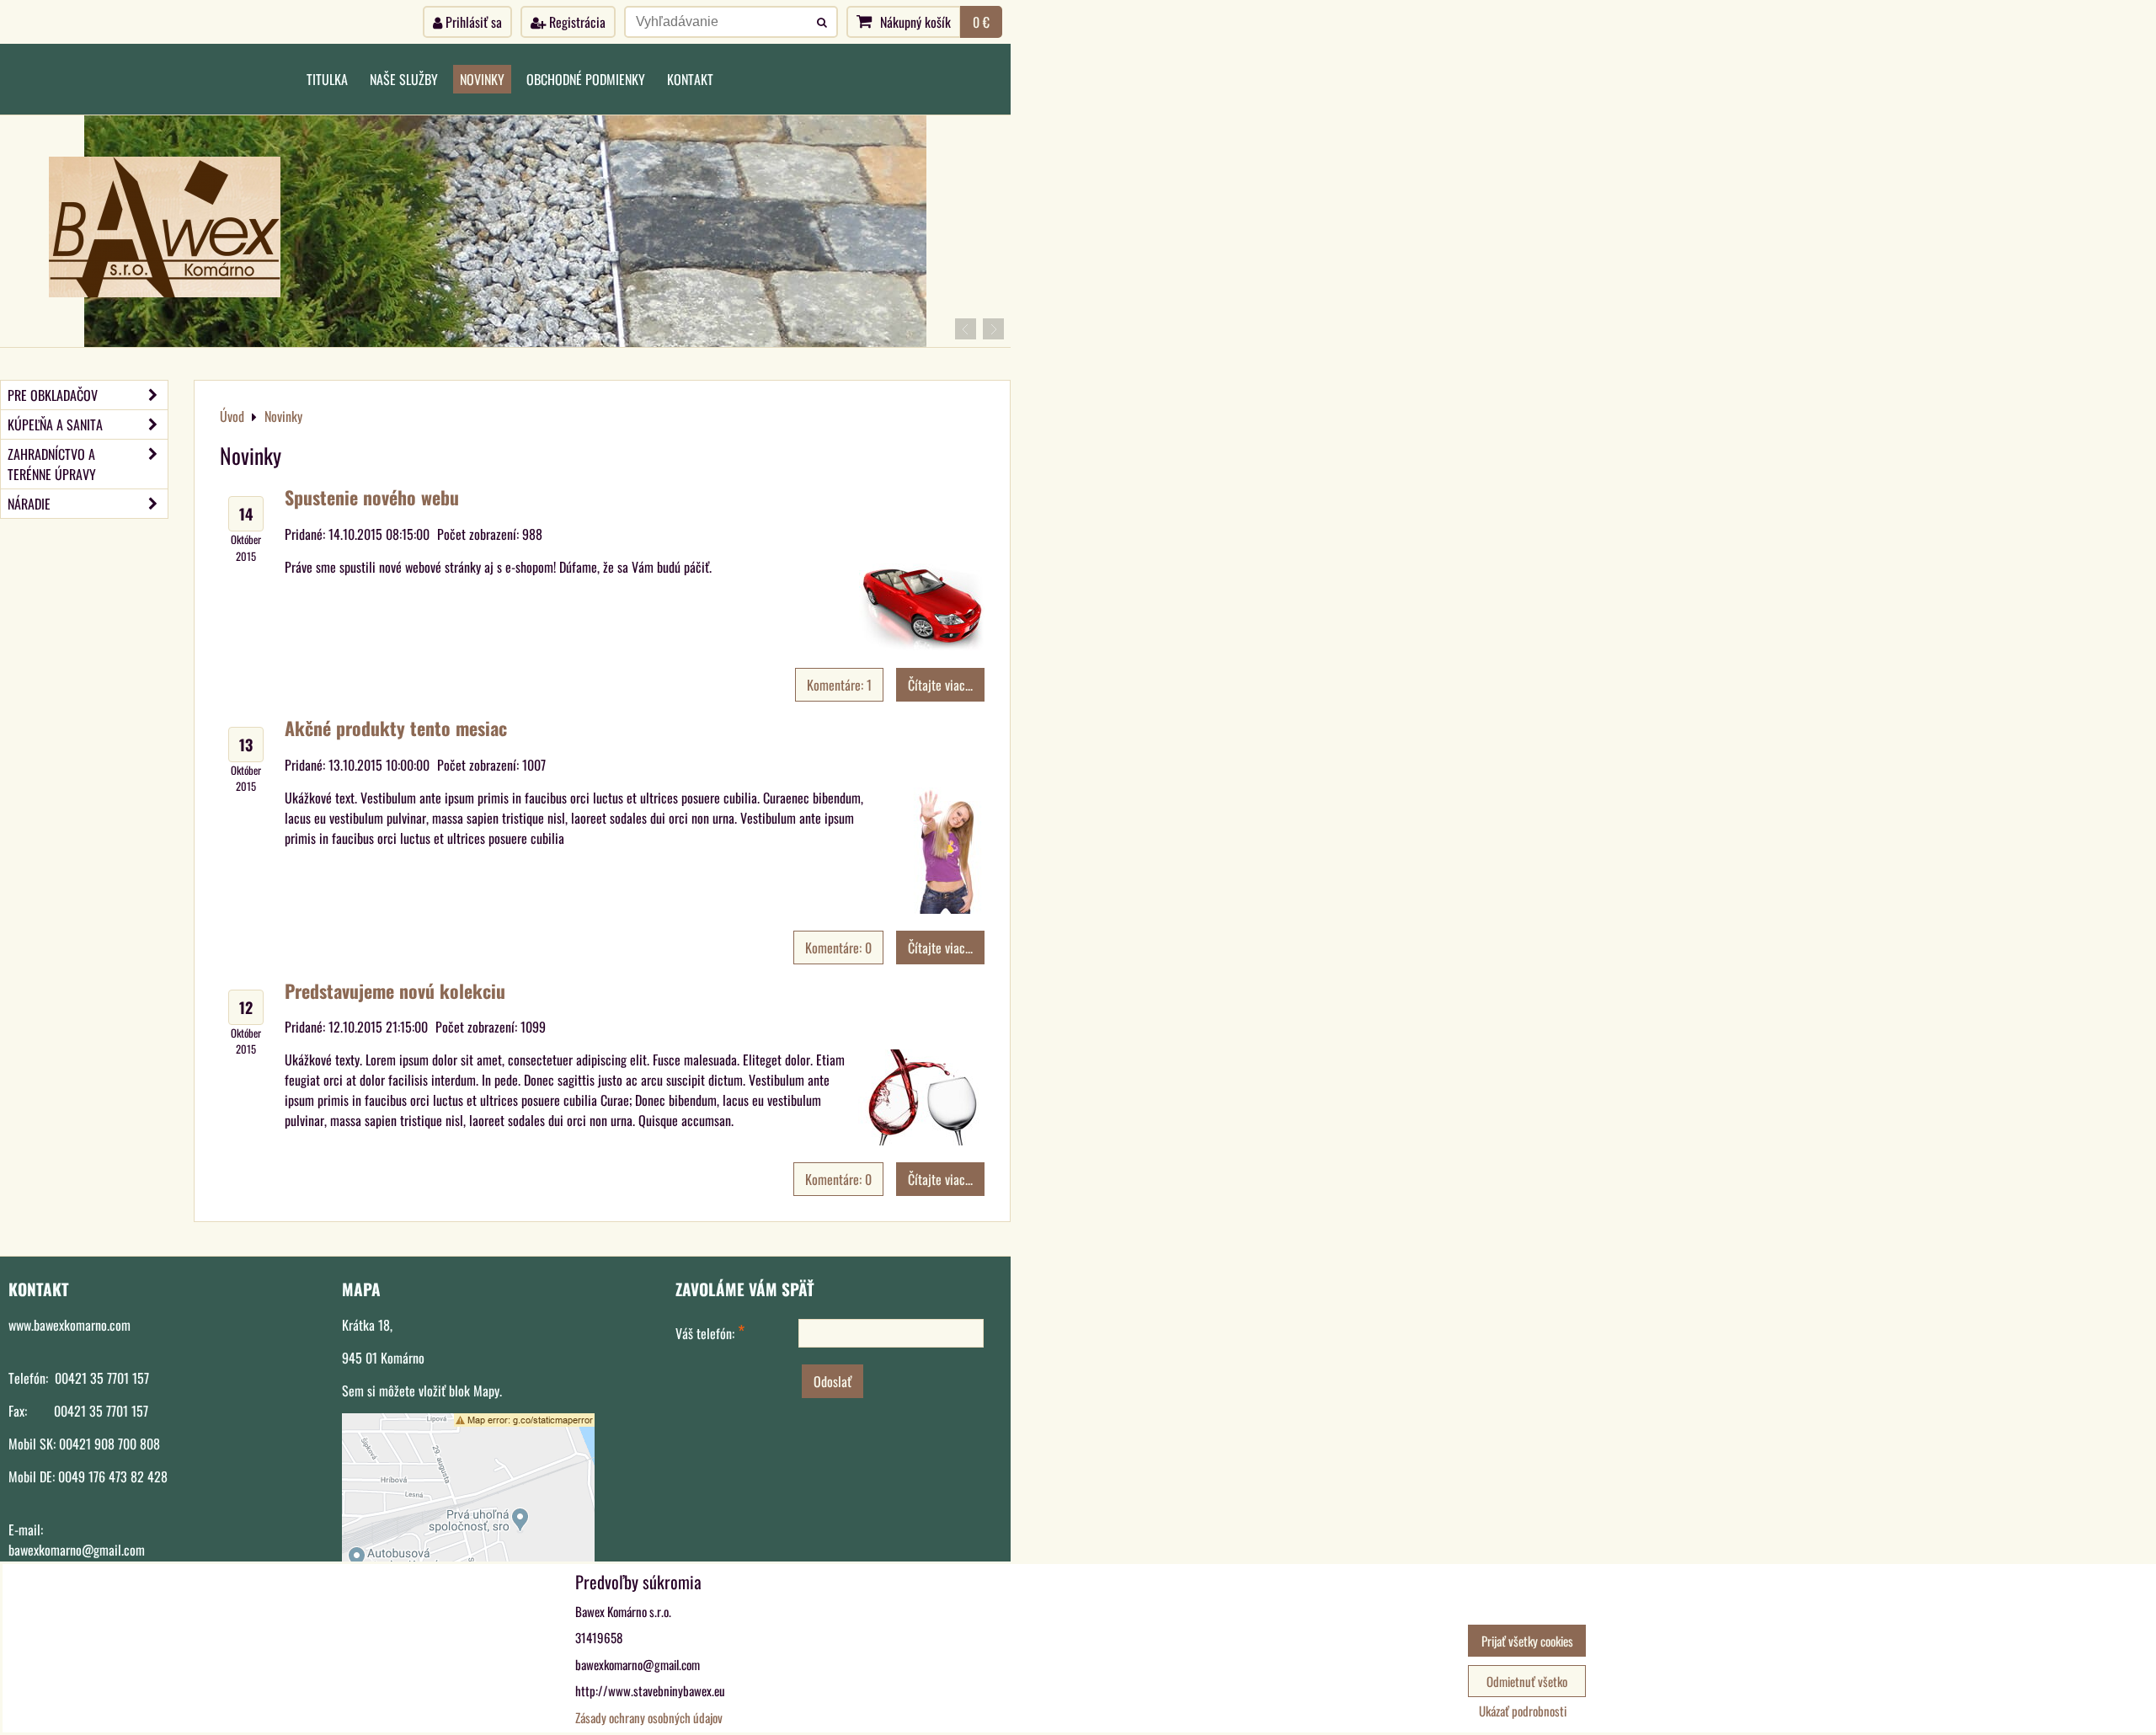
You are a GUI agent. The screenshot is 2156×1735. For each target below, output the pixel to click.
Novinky (482, 79)
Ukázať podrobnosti (1523, 1711)
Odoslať (833, 1381)
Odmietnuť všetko (1527, 1681)
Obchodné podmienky (586, 79)
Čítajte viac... (940, 685)
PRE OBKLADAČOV (53, 395)
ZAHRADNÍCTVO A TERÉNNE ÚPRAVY (52, 464)
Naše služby (404, 79)
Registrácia (576, 22)
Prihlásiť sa (472, 22)
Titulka (327, 79)
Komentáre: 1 (839, 685)
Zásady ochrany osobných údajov (649, 1717)
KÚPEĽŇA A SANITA (55, 424)
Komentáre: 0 (838, 948)
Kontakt (690, 79)
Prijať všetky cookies (1527, 1641)
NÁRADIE (29, 504)
